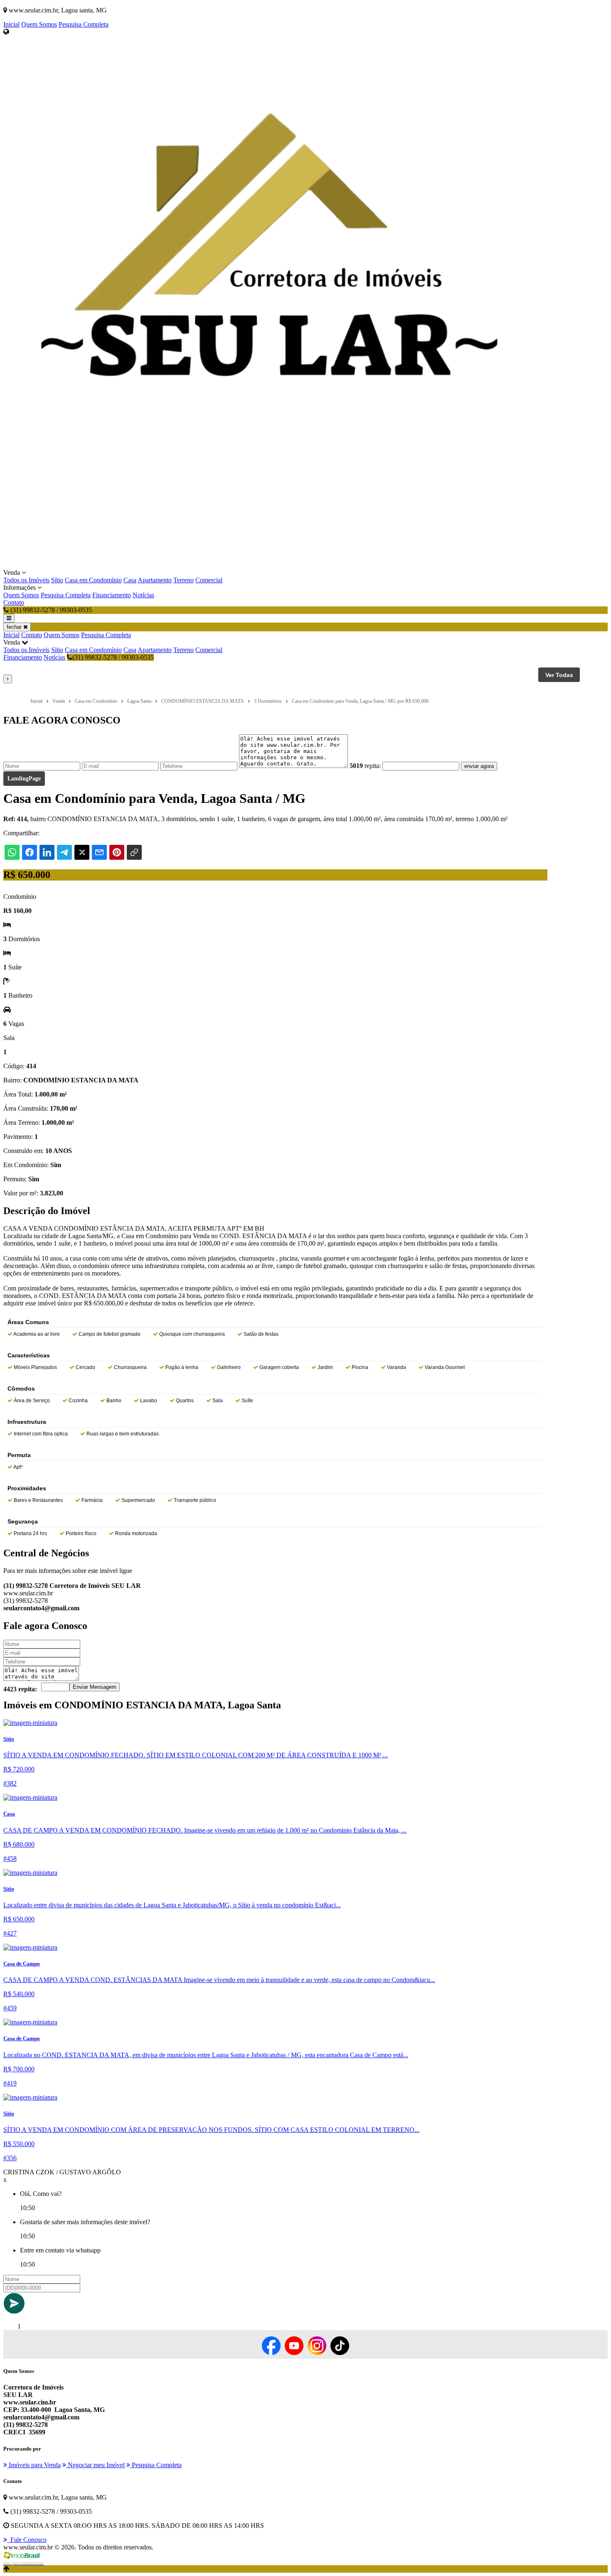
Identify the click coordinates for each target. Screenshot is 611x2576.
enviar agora (479, 766)
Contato (14, 602)
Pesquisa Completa (84, 24)
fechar (15, 627)
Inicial (11, 24)
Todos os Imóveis (26, 580)
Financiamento (112, 595)
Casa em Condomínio (93, 580)
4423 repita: (20, 1689)
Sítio (57, 580)
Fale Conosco (27, 2540)
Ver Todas (559, 675)
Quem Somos (39, 24)
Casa (130, 580)
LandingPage (24, 779)
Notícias (143, 595)
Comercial (209, 580)
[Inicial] (269, 565)
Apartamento (155, 580)
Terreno (184, 580)
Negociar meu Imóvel (95, 2465)
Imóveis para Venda (34, 2465)
